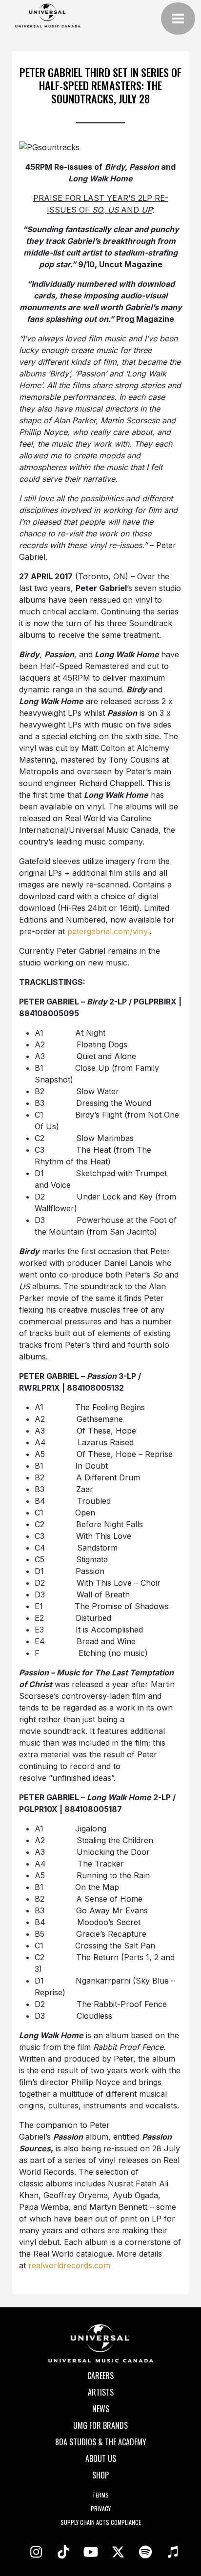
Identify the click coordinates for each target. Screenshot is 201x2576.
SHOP (100, 2475)
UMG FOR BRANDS (100, 2425)
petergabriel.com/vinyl (109, 931)
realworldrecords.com (69, 2265)
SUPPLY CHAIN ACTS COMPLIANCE (101, 2522)
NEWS (101, 2409)
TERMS (100, 2495)
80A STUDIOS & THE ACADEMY (101, 2442)
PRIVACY (101, 2508)
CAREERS (100, 2376)
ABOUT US (101, 2458)
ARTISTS (101, 2392)
